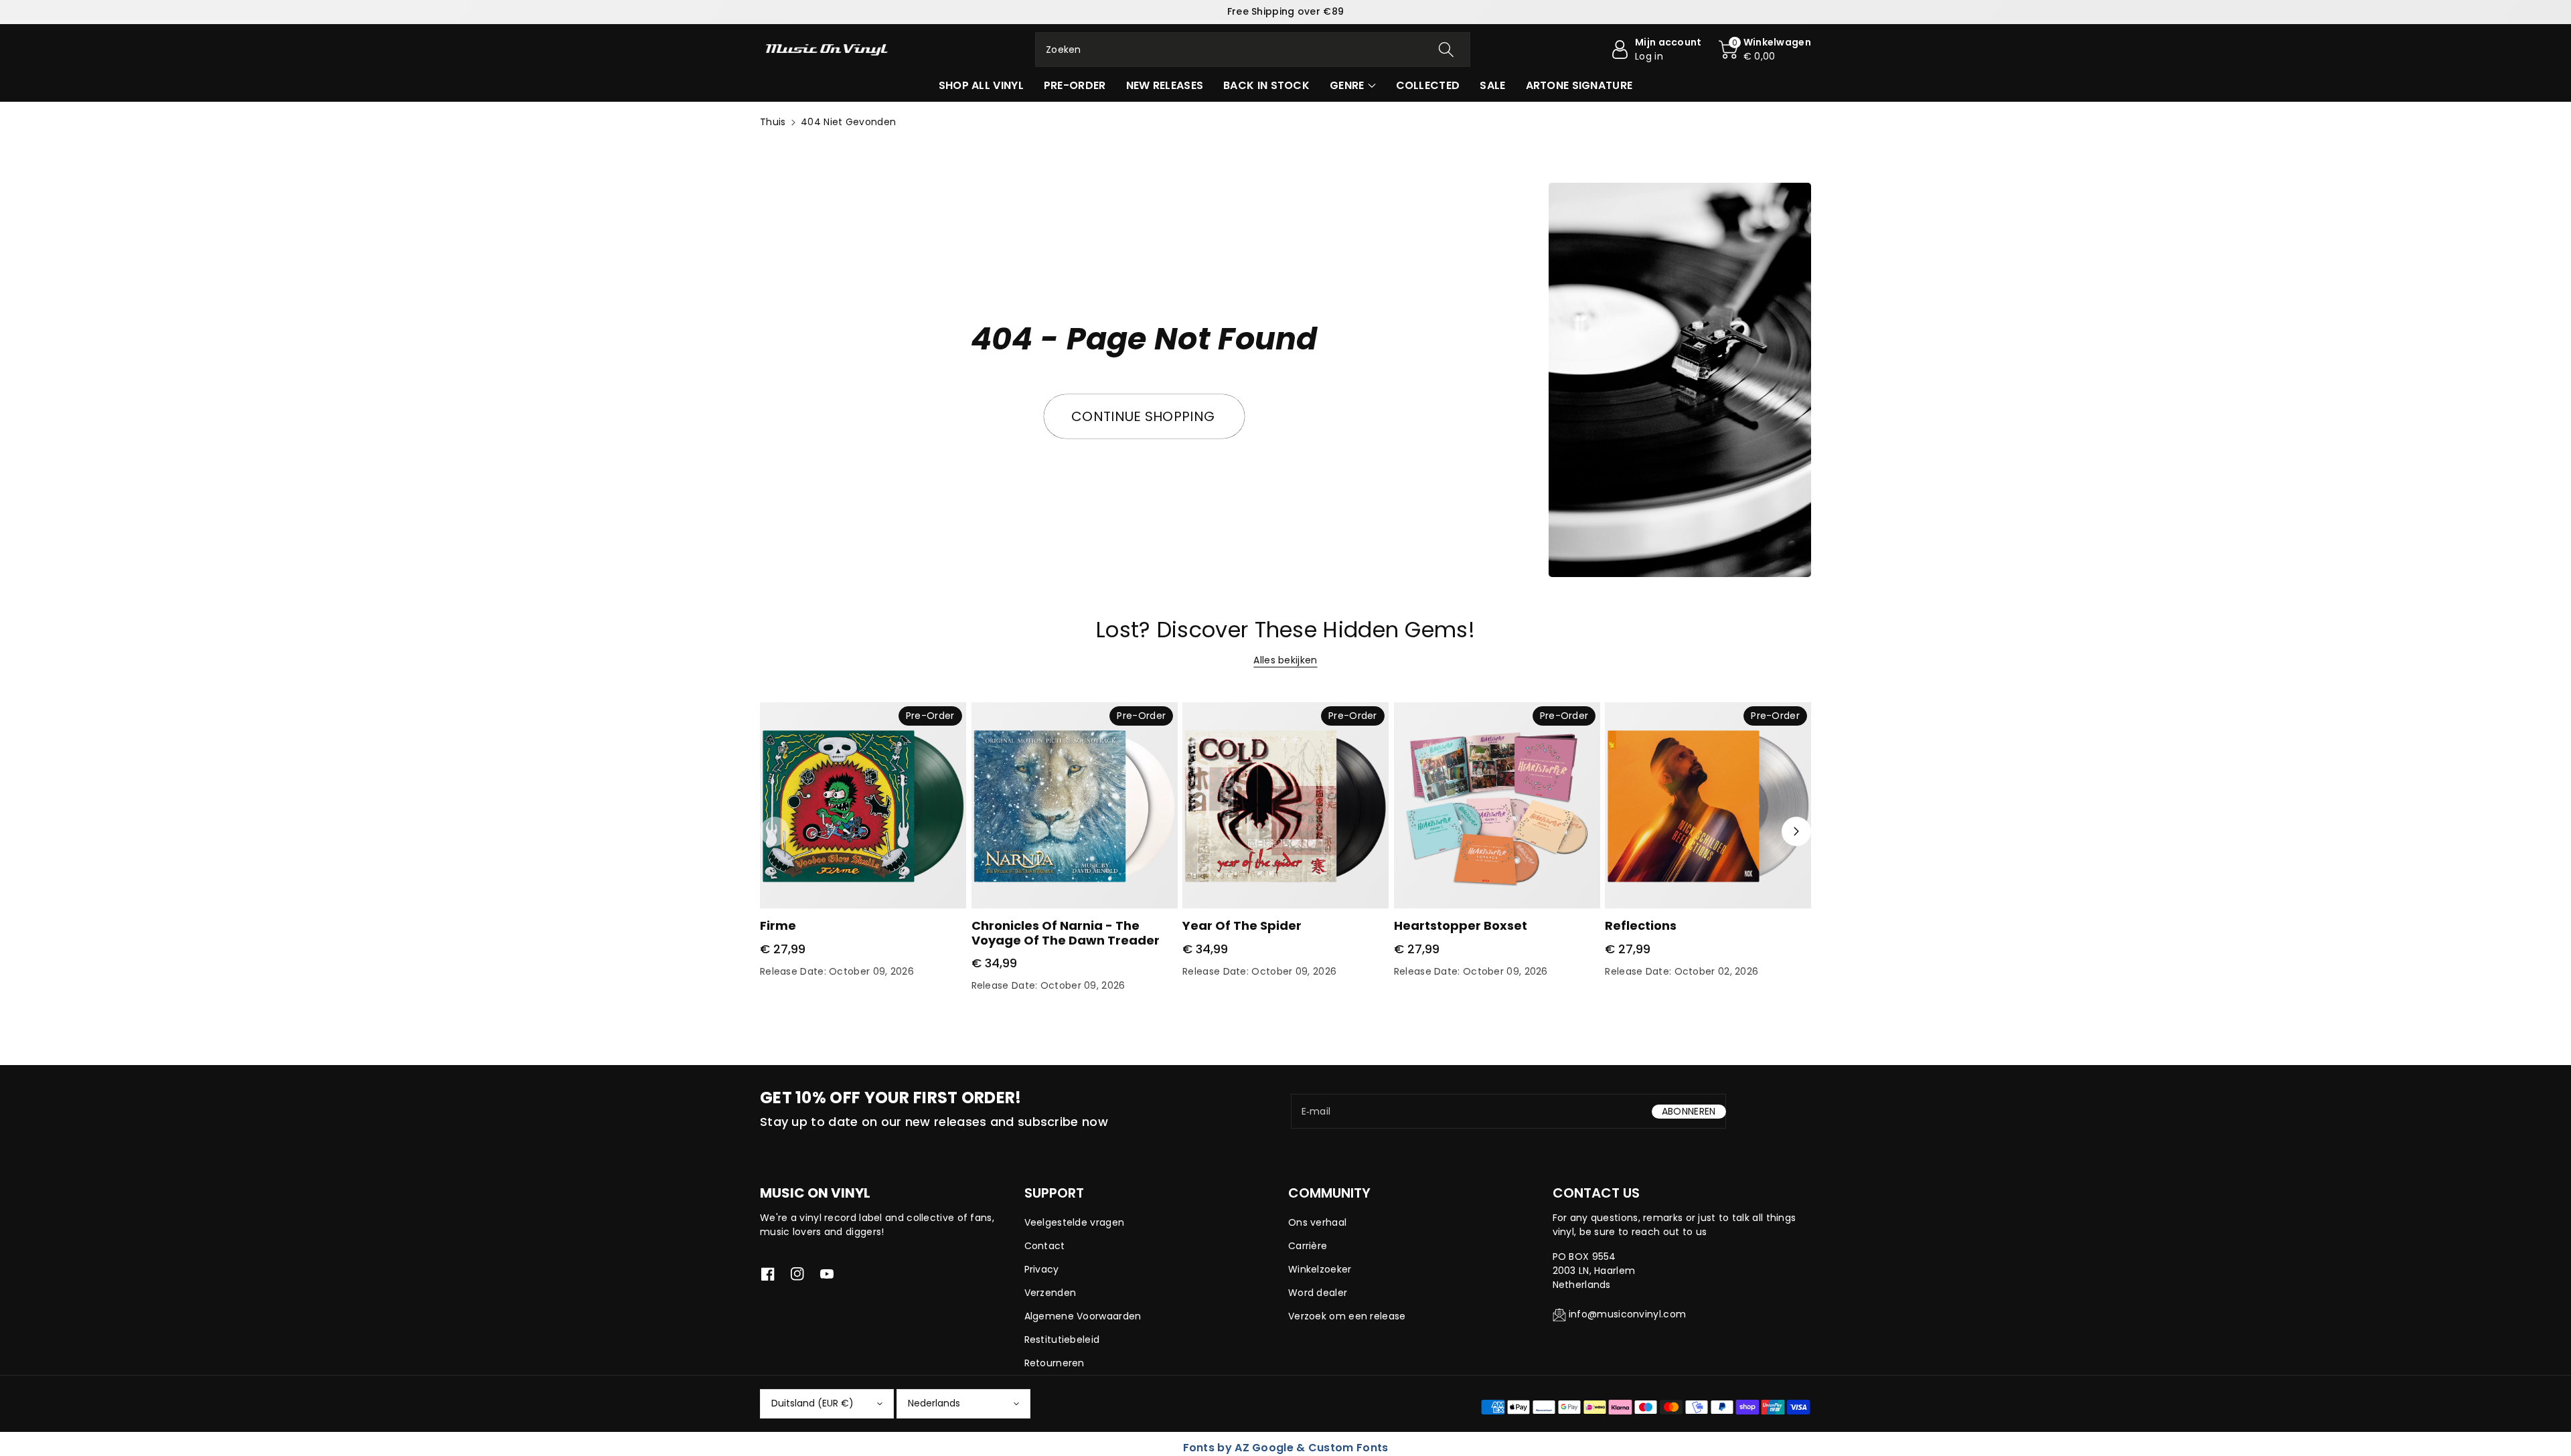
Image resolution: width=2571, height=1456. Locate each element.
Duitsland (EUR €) (812, 1403)
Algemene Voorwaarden (1083, 1316)
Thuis (773, 122)
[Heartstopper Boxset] (1497, 805)
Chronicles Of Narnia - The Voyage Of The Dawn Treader (1066, 933)
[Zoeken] (1446, 50)
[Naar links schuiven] (775, 831)
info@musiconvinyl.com (1627, 1314)
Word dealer (1318, 1293)
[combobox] (1253, 50)
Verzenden (1050, 1293)
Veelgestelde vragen (1075, 1222)
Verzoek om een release (1347, 1316)
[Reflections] (1708, 805)
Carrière (1308, 1246)
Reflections (1641, 925)
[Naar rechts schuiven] (1796, 831)
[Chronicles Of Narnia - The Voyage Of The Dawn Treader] (1075, 805)
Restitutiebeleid (1062, 1340)
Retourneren (1055, 1363)
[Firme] (863, 805)
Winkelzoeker (1320, 1269)
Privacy (1042, 1269)
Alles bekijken (1285, 660)
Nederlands (934, 1403)
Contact (1045, 1246)
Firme (778, 925)
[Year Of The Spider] (1285, 805)
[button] (1765, 50)
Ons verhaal (1317, 1222)
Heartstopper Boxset (1461, 925)
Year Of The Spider (1242, 925)
